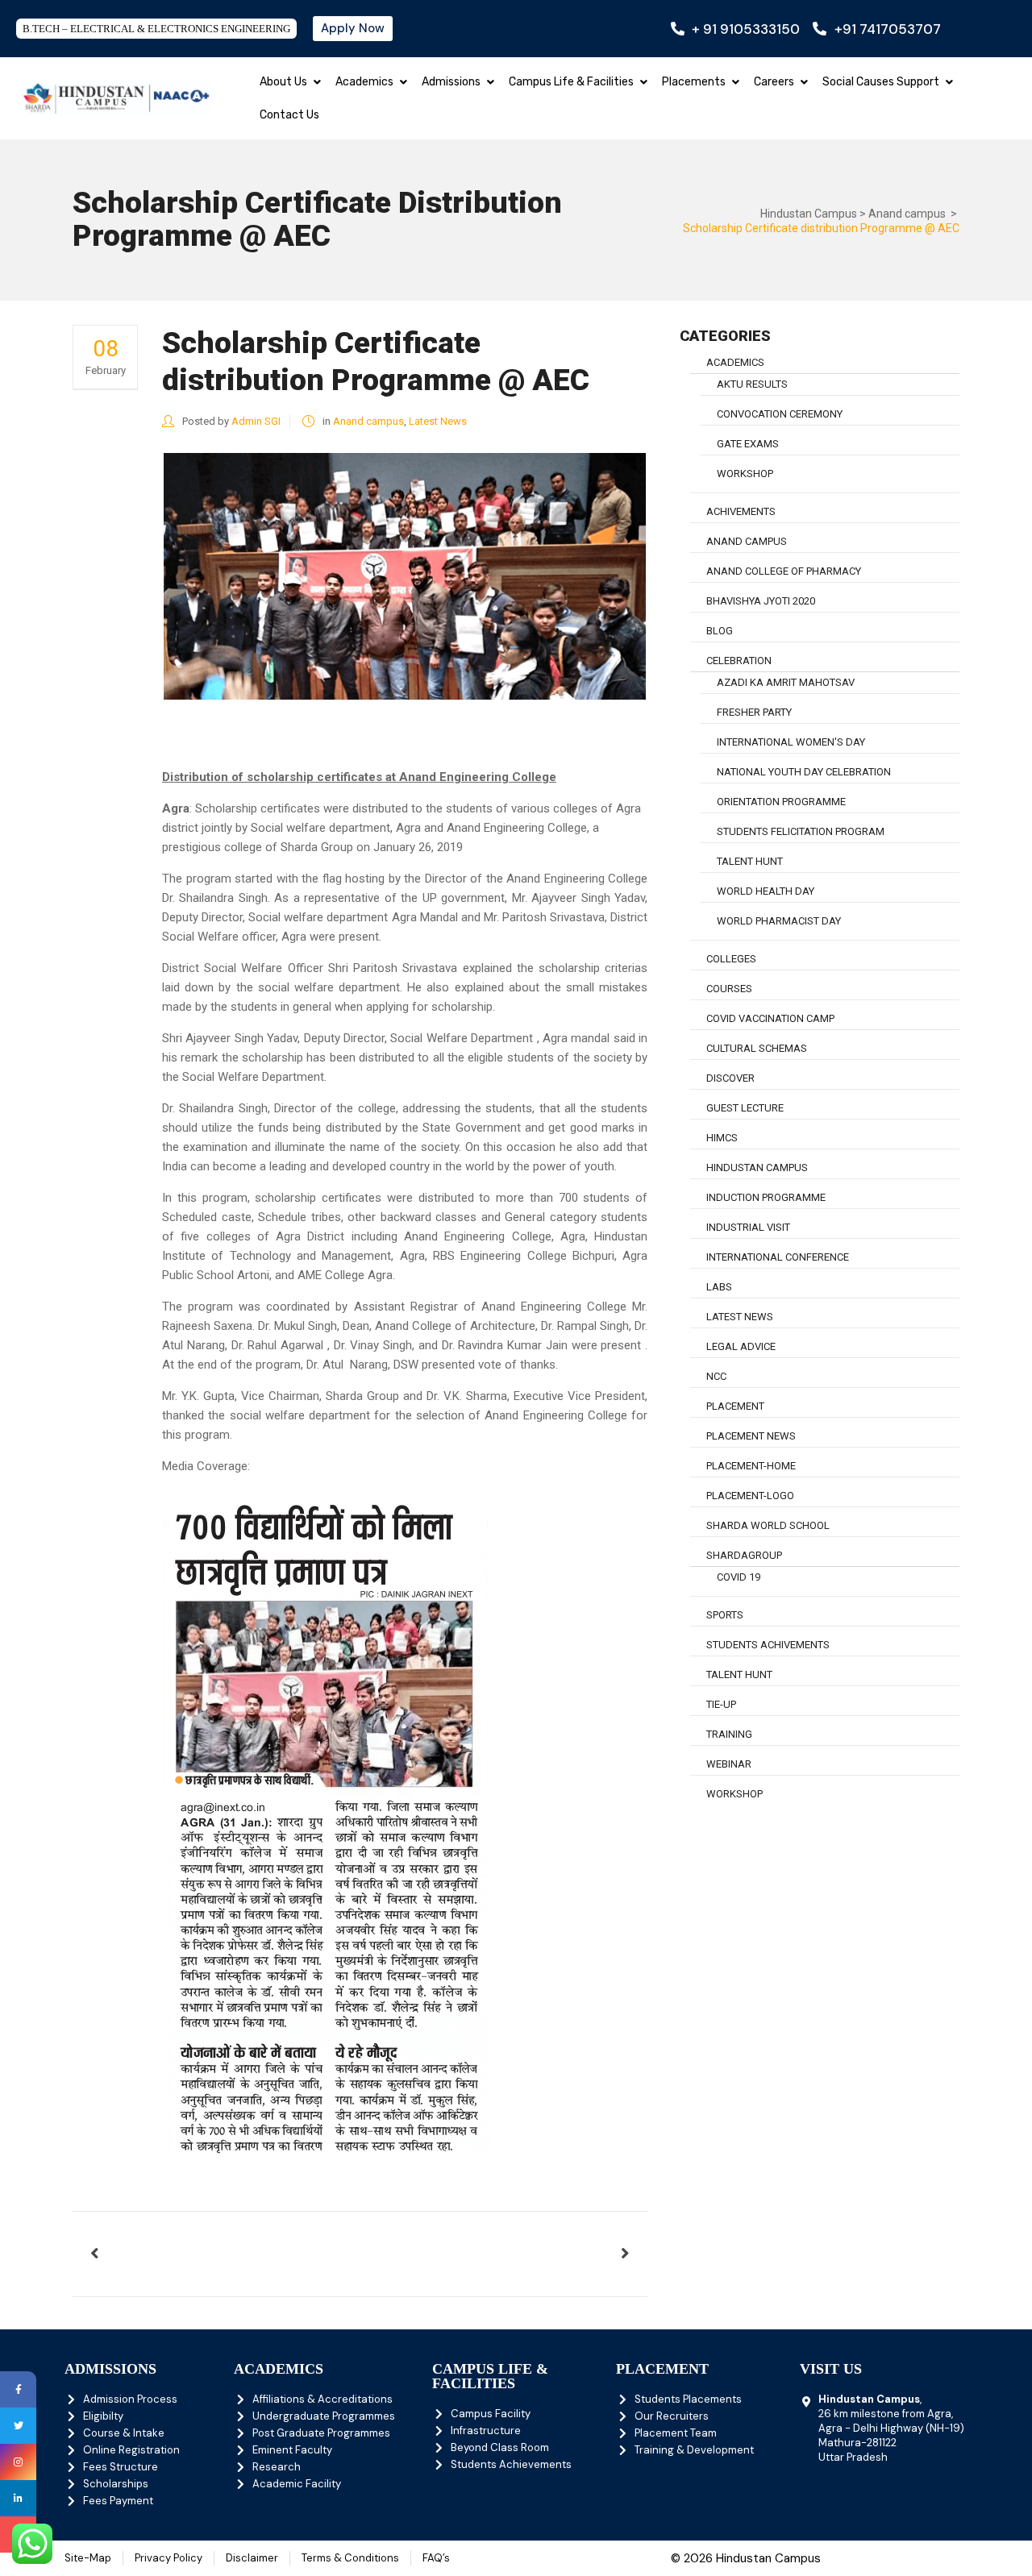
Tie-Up (721, 1704)
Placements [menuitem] (694, 82)
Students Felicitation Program (801, 831)
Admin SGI (256, 421)
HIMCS (722, 1138)
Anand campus (907, 214)
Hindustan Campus (809, 214)
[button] (317, 82)
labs (719, 1287)
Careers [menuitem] (774, 82)
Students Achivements (768, 1645)
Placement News (751, 1436)
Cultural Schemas (757, 1048)
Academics (735, 362)
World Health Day (766, 891)
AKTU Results (752, 384)
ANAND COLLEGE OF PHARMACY (784, 571)
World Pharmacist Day (779, 921)
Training (729, 1734)
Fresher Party (754, 712)
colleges (731, 959)
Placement (735, 1406)
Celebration (739, 661)
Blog (720, 631)
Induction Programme (766, 1197)
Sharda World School (768, 1525)
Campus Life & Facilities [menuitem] (571, 82)
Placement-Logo (750, 1496)
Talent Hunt (750, 861)
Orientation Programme (781, 802)
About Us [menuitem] (283, 82)
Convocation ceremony (780, 414)
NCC (716, 1376)
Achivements (741, 511)
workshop (745, 474)
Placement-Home (751, 1466)
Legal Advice (741, 1346)
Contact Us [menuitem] (289, 115)
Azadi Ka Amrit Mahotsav (786, 682)
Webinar (729, 1764)
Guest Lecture (745, 1108)
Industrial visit (748, 1227)
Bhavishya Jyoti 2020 (761, 601)
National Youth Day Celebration (804, 772)
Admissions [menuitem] (451, 82)
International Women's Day (791, 742)
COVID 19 (739, 1577)
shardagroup (744, 1555)
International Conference (778, 1257)
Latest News (438, 421)
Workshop (734, 1794)
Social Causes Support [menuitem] (881, 82)
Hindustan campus (757, 1168)
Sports (725, 1615)
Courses (729, 989)
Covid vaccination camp (770, 1018)
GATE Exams (748, 444)
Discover (730, 1078)
